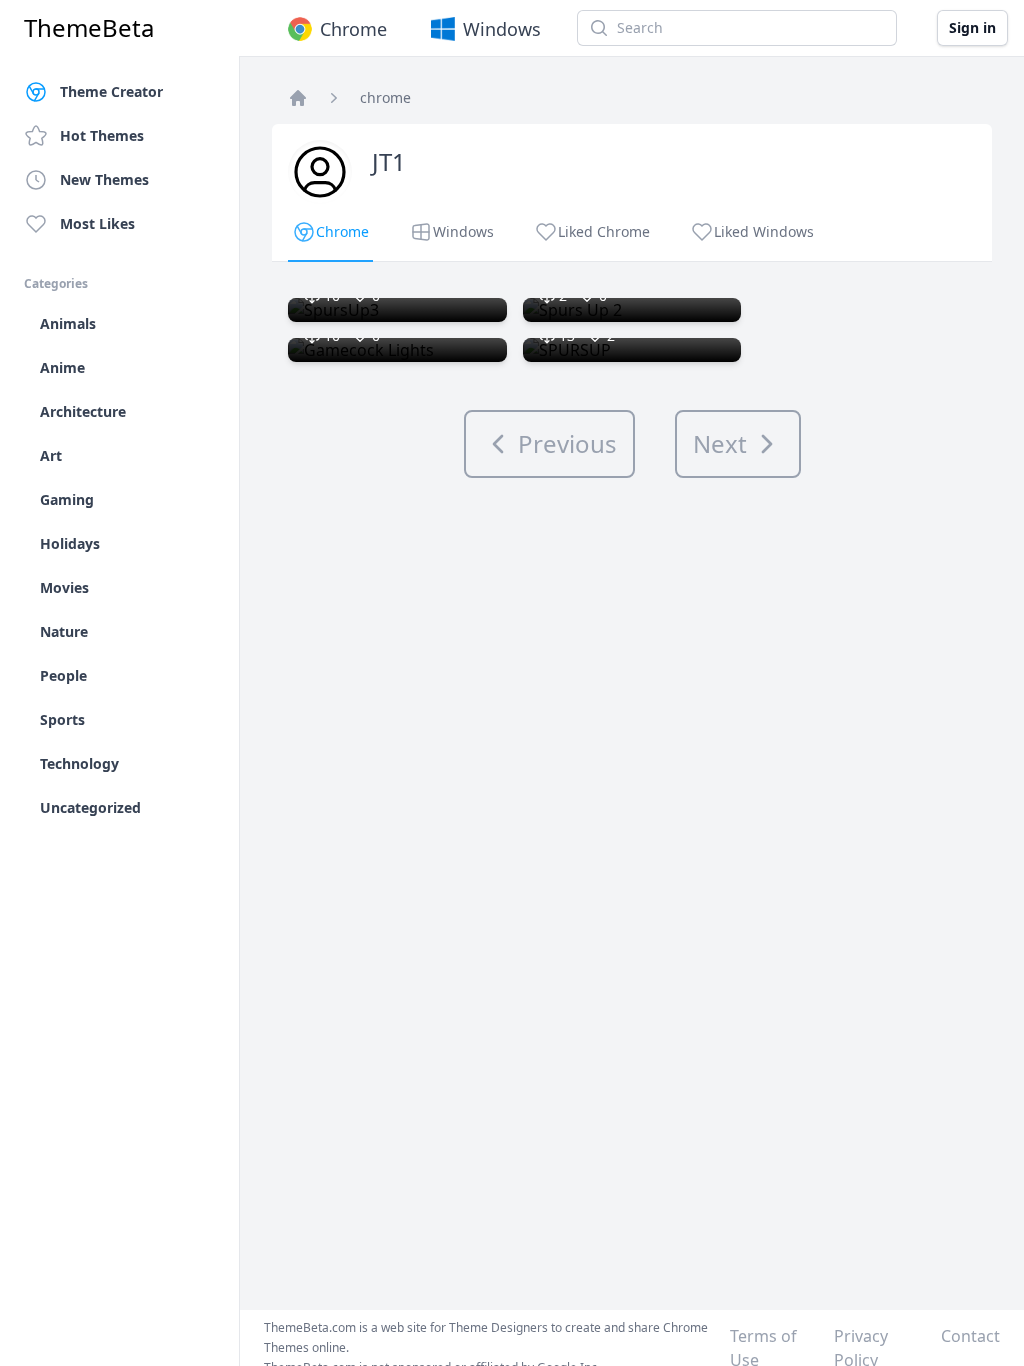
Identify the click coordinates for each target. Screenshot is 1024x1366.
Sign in (972, 27)
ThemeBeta (89, 28)
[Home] (298, 98)
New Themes (104, 179)
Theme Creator (111, 91)
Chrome (353, 29)
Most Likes (97, 223)
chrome (385, 97)
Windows (502, 29)
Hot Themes (102, 135)
